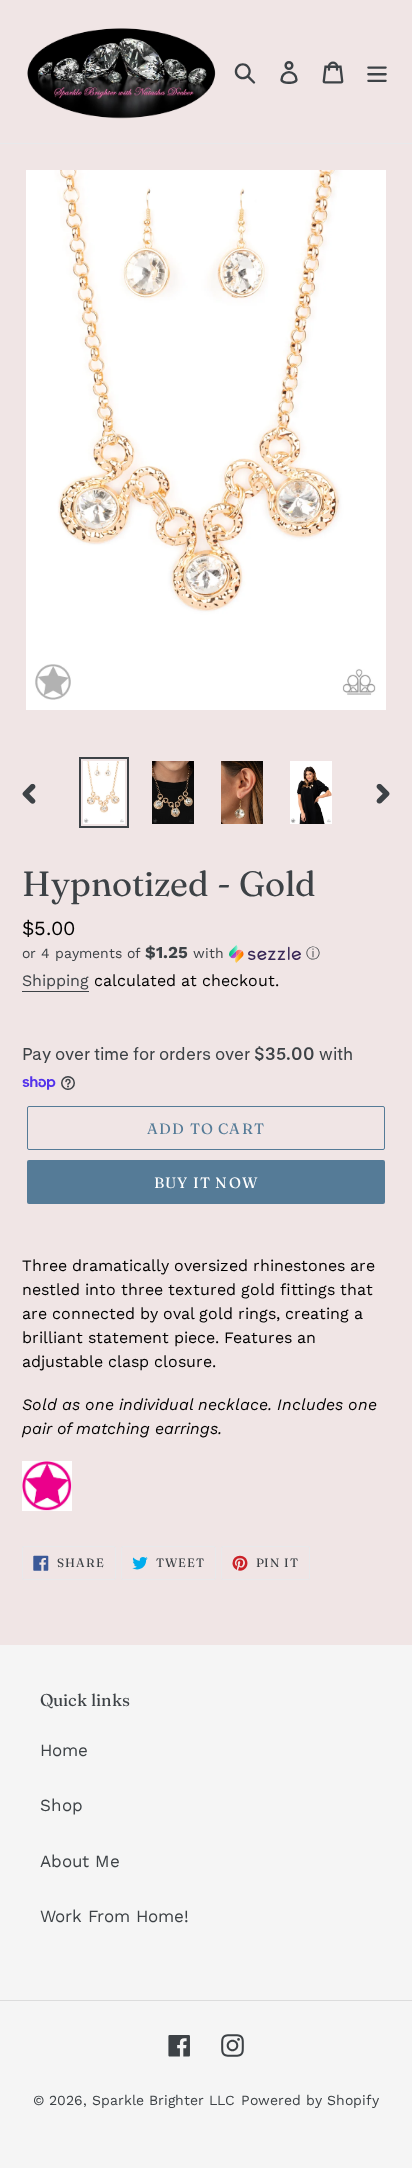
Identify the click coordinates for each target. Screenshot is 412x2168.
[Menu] (377, 72)
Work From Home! (114, 1916)
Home (64, 1750)
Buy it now (206, 1182)
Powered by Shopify (310, 2100)
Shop (61, 1805)
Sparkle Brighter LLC (163, 2100)
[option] (104, 792)
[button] (206, 953)
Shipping (55, 980)
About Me (80, 1861)
